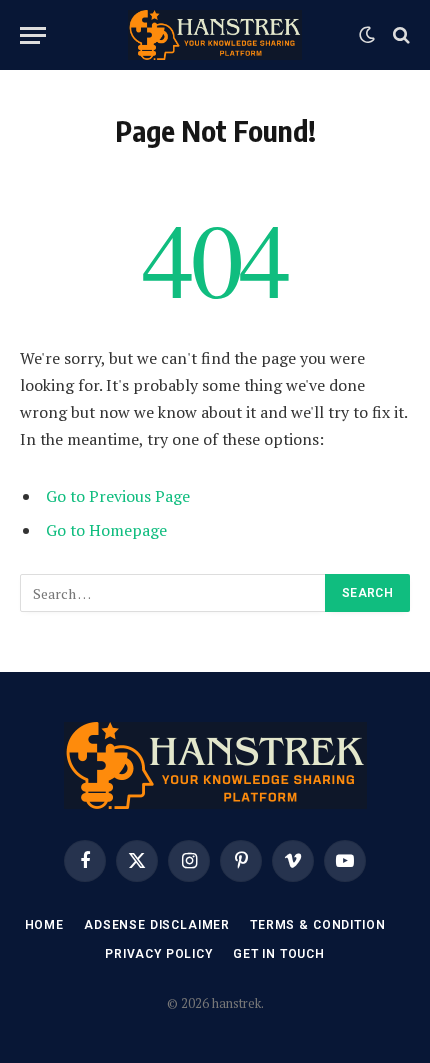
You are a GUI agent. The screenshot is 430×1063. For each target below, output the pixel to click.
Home (44, 925)
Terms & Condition (317, 925)
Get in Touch (279, 954)
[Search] (399, 35)
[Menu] (33, 35)
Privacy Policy (159, 954)
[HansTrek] (215, 35)
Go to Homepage (106, 530)
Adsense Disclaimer (157, 925)
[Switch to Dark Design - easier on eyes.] (367, 35)
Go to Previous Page (118, 496)
